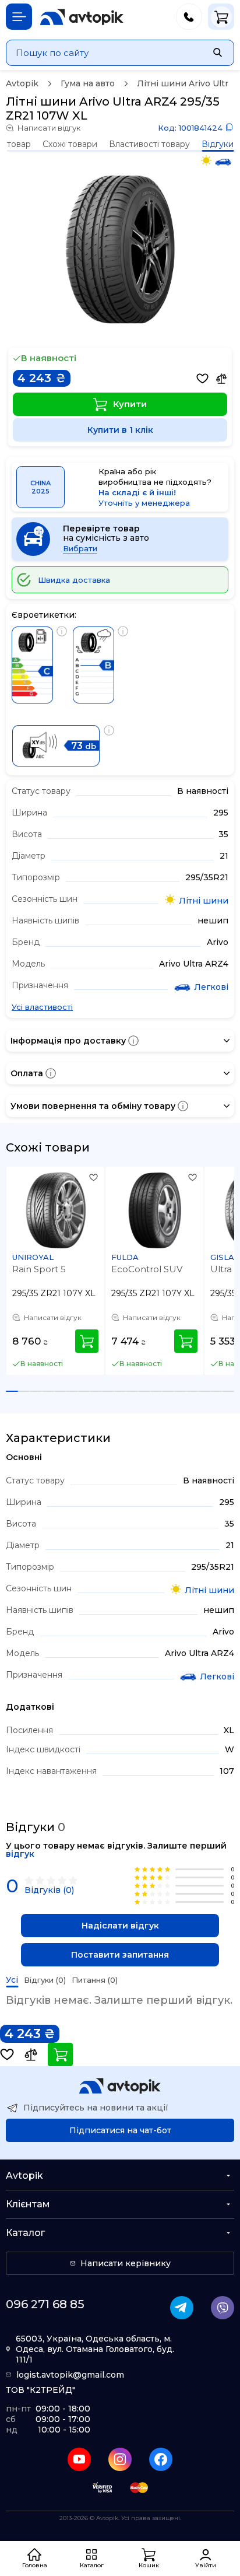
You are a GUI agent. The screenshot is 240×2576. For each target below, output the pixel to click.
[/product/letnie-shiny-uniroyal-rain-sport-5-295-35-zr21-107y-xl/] (56, 1210)
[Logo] (82, 17)
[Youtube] (79, 2459)
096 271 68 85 (45, 2304)
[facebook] (161, 2459)
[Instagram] (120, 2459)
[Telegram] (182, 2308)
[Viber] (223, 2308)
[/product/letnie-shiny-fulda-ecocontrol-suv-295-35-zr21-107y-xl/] (155, 1210)
